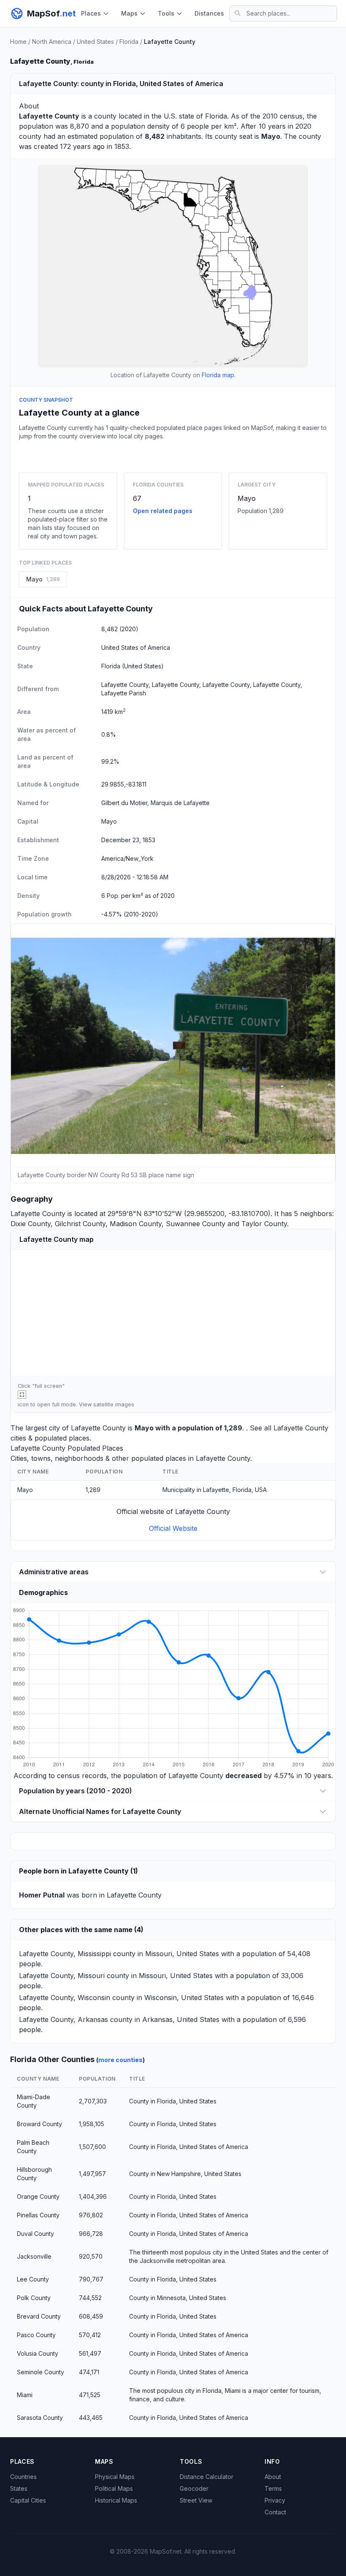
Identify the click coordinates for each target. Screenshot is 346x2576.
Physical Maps (115, 2477)
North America (52, 42)
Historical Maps (116, 2500)
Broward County (39, 2124)
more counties (120, 2060)
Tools (166, 13)
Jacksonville (34, 2256)
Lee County (33, 2279)
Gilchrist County (80, 1224)
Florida (129, 42)
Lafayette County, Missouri (62, 1976)
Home (18, 42)
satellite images (114, 1404)
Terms (273, 2488)
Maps (129, 13)
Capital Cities (28, 2500)
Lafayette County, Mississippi (65, 1954)
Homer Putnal (42, 1895)
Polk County (34, 2298)
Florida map (218, 375)
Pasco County (36, 2335)
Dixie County (31, 1224)
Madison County (136, 1224)
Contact (275, 2512)
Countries (23, 2477)
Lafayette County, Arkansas (64, 2019)
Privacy (275, 2500)
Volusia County (38, 2353)
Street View (196, 2500)
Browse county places (173, 455)
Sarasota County (40, 2418)
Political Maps (114, 2488)
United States (95, 42)
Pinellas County (38, 2215)
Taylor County (264, 1224)
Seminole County (41, 2372)
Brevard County (39, 2316)
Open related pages (163, 511)
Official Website (173, 1528)
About (273, 2477)
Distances (209, 13)
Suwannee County (196, 1224)
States (19, 2488)
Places (91, 13)
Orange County (38, 2196)
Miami (25, 2395)
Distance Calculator (207, 2477)
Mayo (247, 498)
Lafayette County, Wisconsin (65, 1998)
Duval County (35, 2234)
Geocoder (194, 2488)
